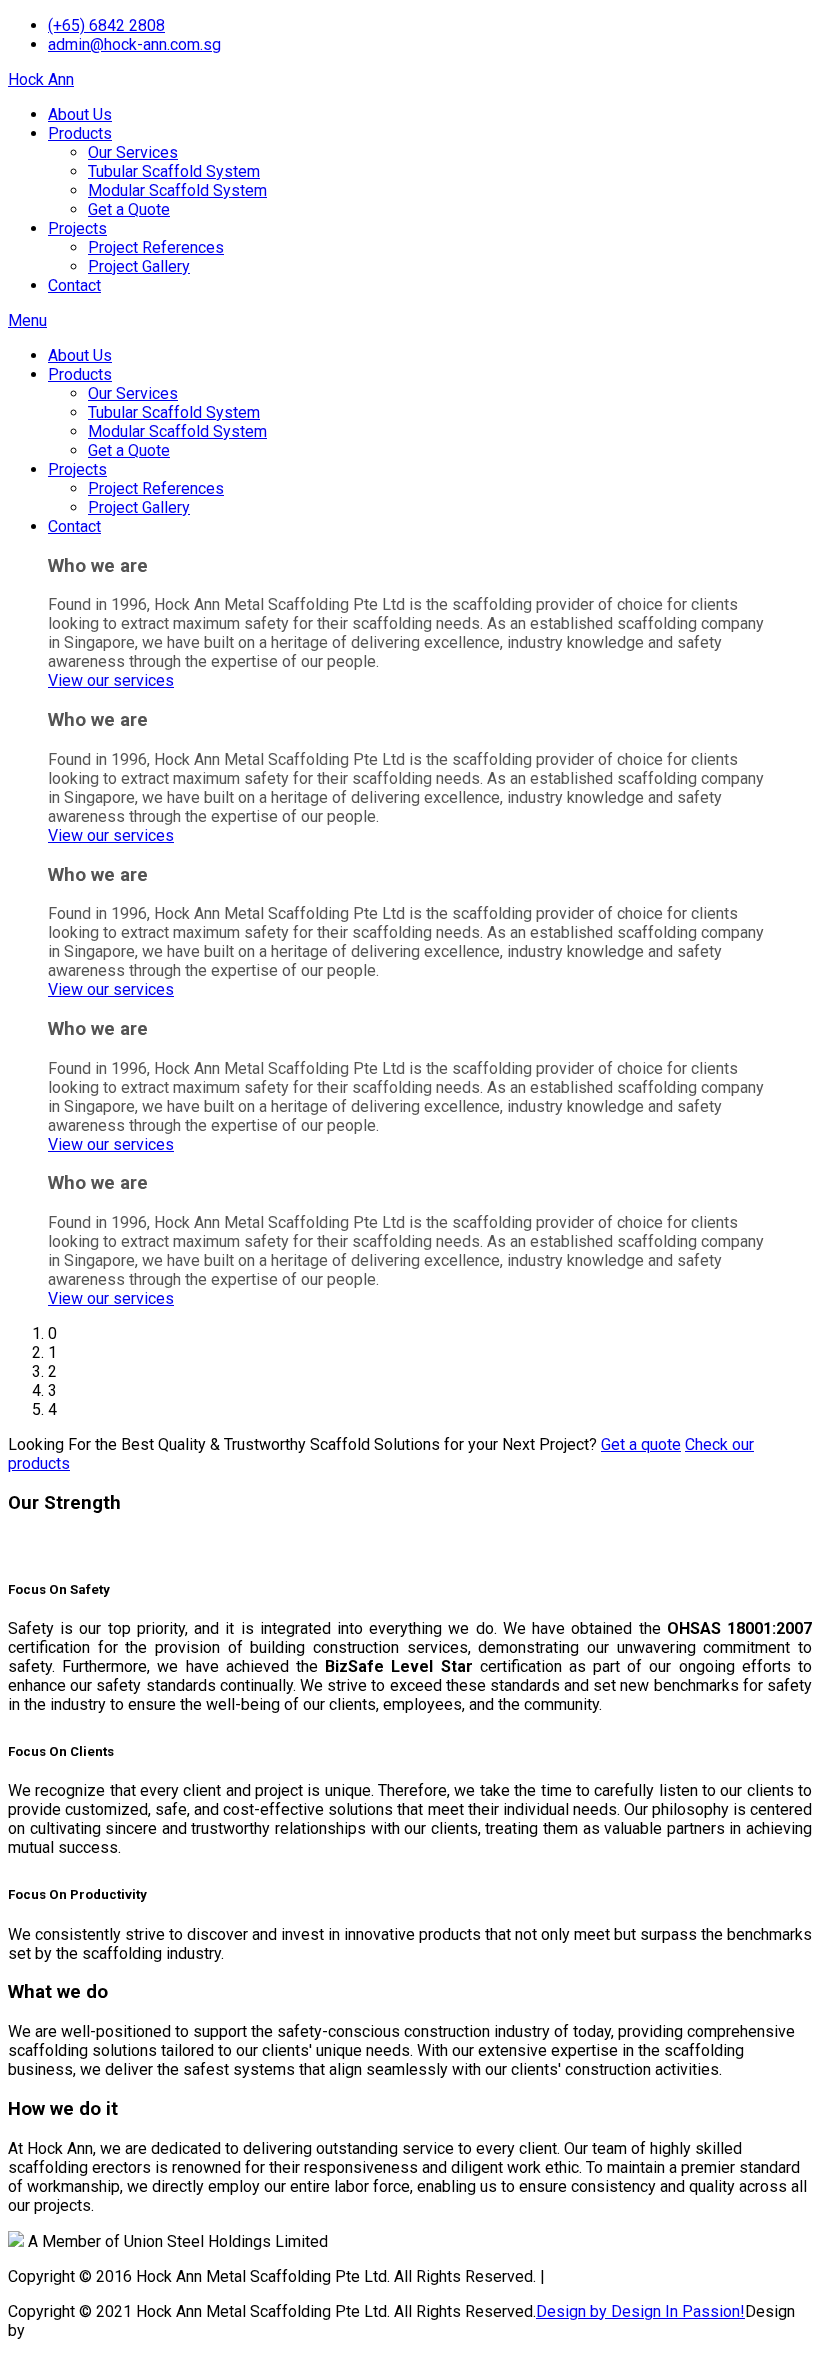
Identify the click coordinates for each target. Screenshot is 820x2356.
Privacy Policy (599, 2276)
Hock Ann (41, 79)
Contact (74, 285)
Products (80, 133)
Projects (77, 228)
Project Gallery (139, 266)
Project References (156, 247)
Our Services (133, 152)
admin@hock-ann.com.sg (134, 44)
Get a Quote (129, 209)
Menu (27, 320)
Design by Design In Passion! (640, 2311)
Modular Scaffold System (177, 190)
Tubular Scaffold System (174, 171)
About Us (80, 114)
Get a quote (641, 1444)
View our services (111, 680)
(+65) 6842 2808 (106, 25)
